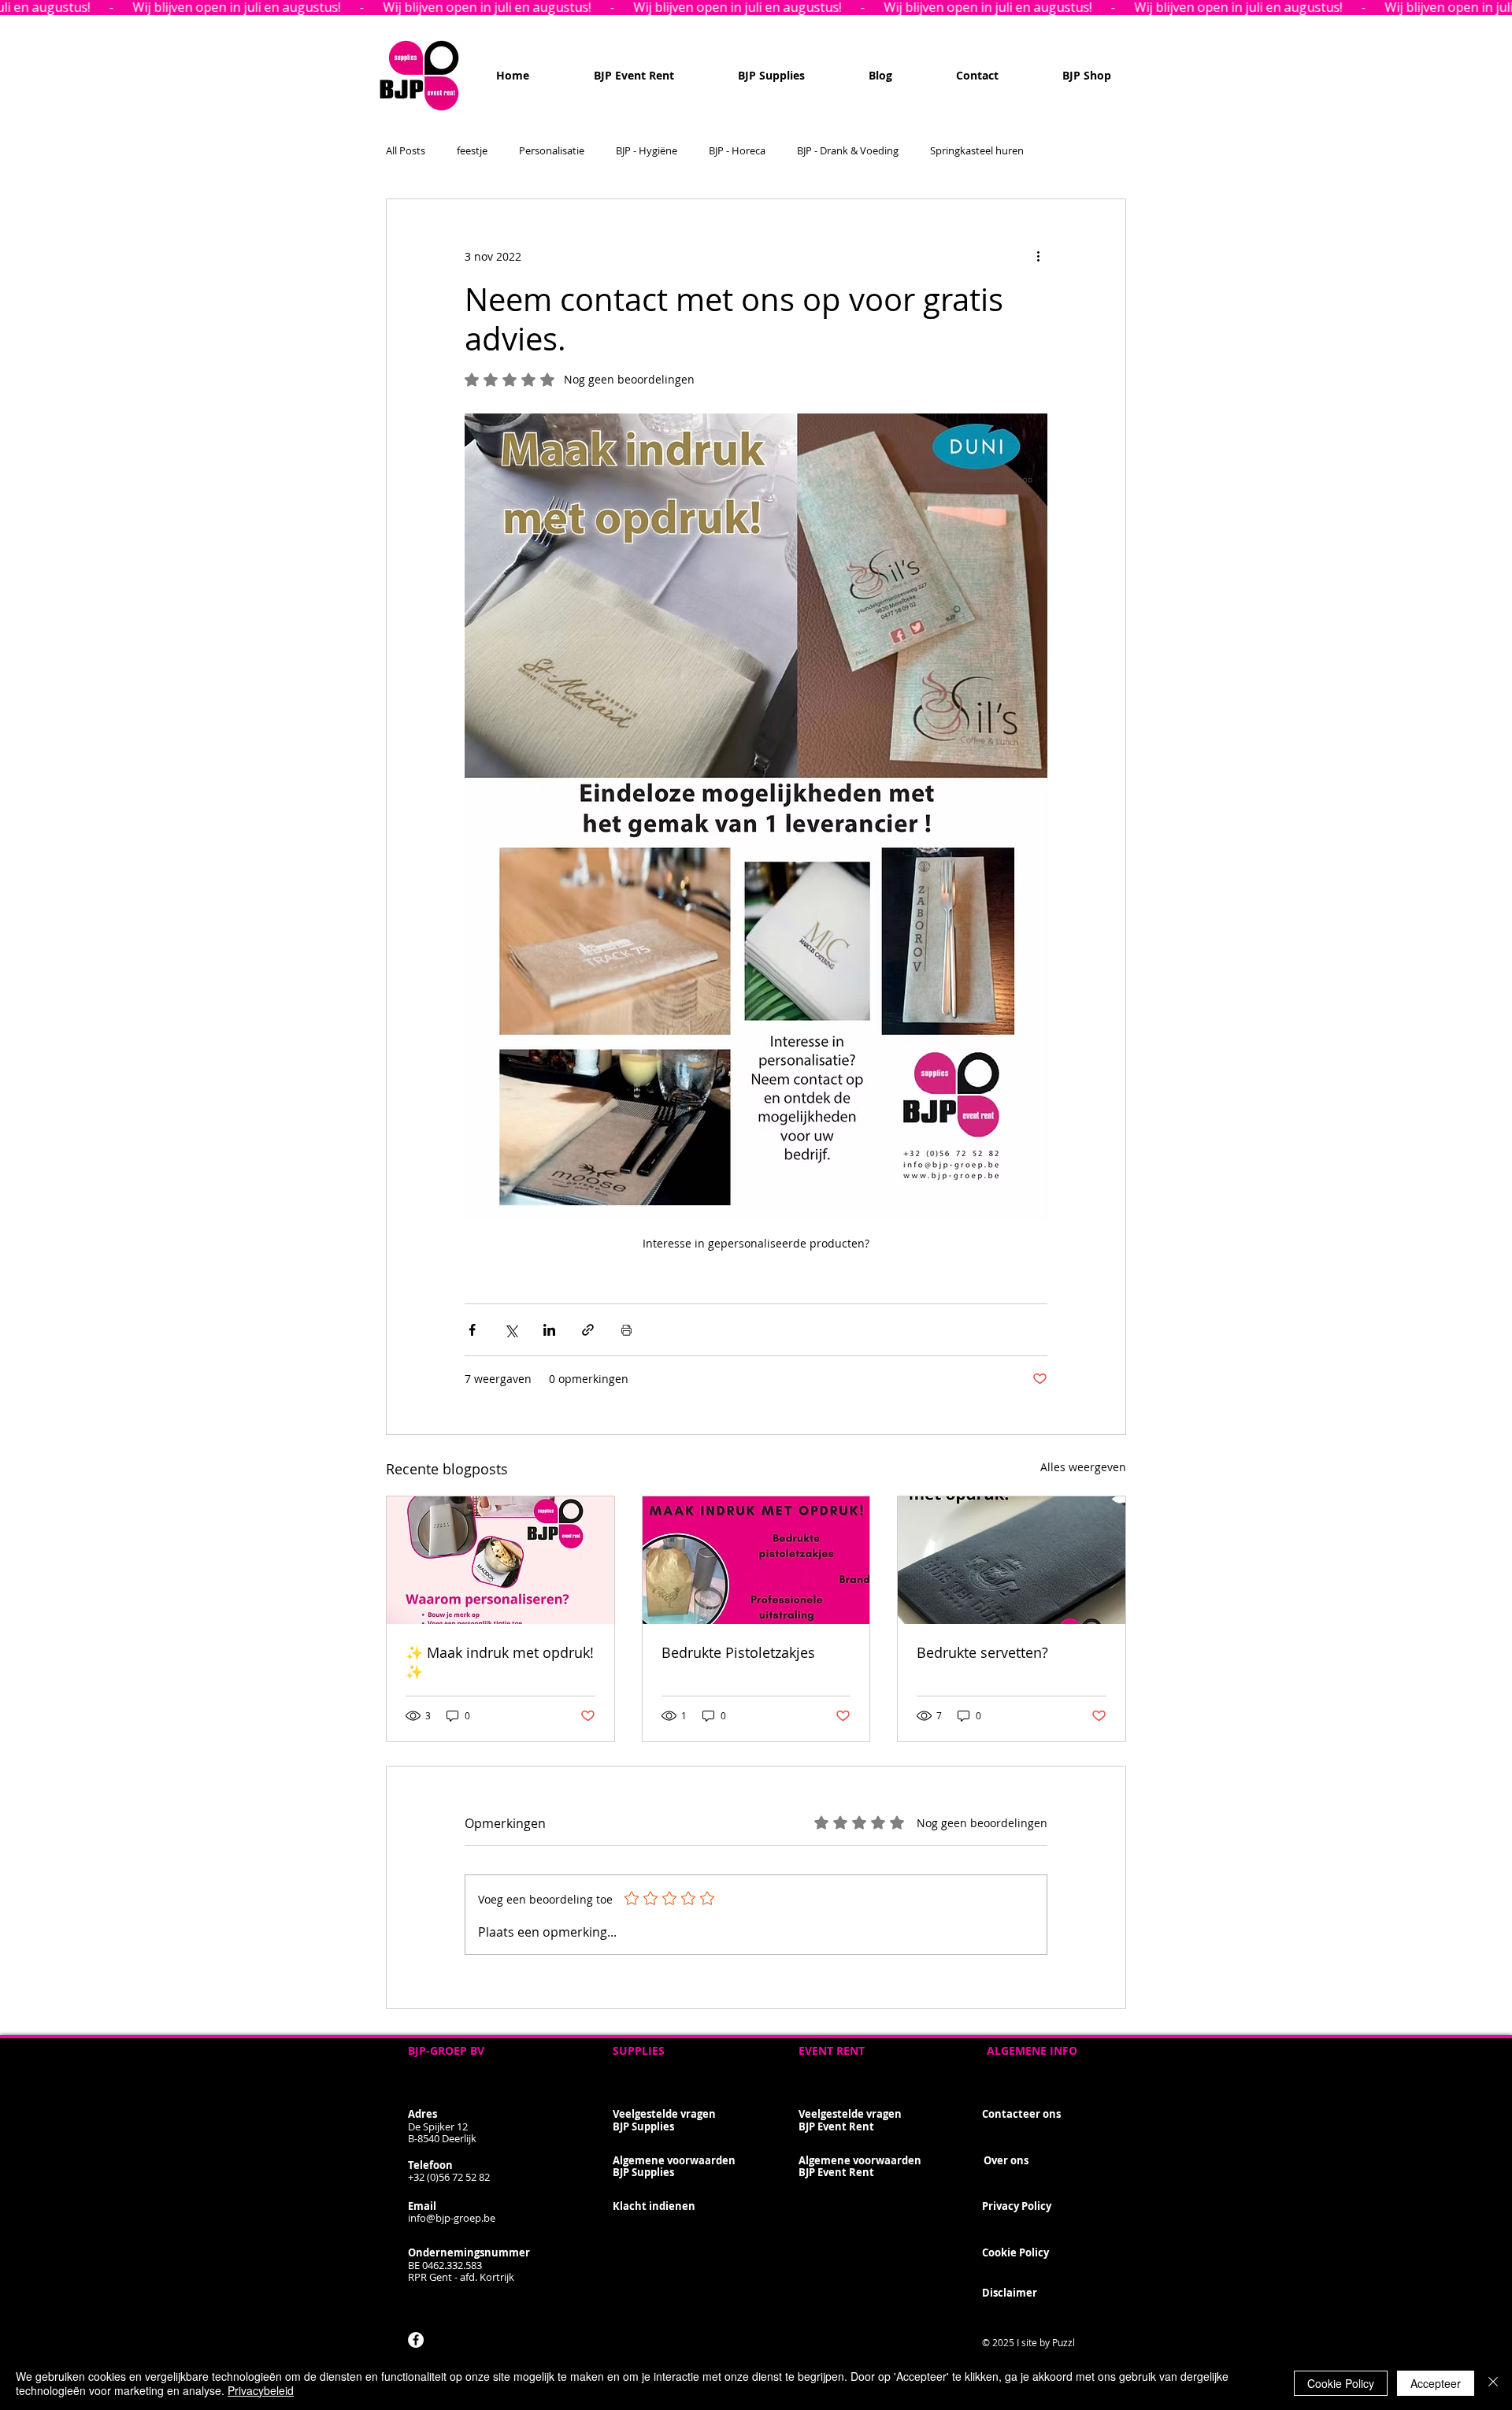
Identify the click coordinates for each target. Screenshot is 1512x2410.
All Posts (406, 151)
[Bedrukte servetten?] (1012, 1560)
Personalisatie (552, 151)
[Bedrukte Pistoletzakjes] (756, 1560)
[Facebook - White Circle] (416, 2340)
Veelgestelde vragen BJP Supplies (664, 2120)
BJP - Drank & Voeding (848, 151)
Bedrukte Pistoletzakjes (738, 1652)
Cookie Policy (1341, 2383)
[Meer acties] (1038, 256)
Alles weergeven (1083, 1467)
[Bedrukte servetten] (500, 1560)
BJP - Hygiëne (647, 151)
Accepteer (1436, 2383)
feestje (472, 151)
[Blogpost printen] (626, 1330)
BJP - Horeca (737, 151)
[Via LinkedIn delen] (549, 1330)
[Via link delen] (588, 1330)
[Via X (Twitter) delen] (511, 1330)
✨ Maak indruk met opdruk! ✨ (500, 1662)
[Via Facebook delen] (472, 1330)
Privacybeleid (261, 2390)
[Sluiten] (1493, 2383)
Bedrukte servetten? (982, 1652)
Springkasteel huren (977, 151)
